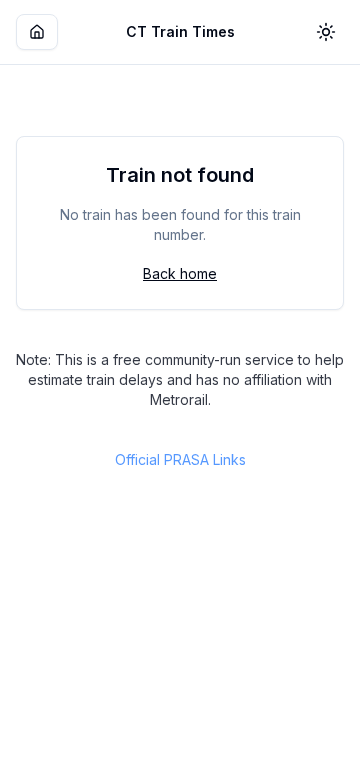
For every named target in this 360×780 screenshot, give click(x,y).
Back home (180, 273)
